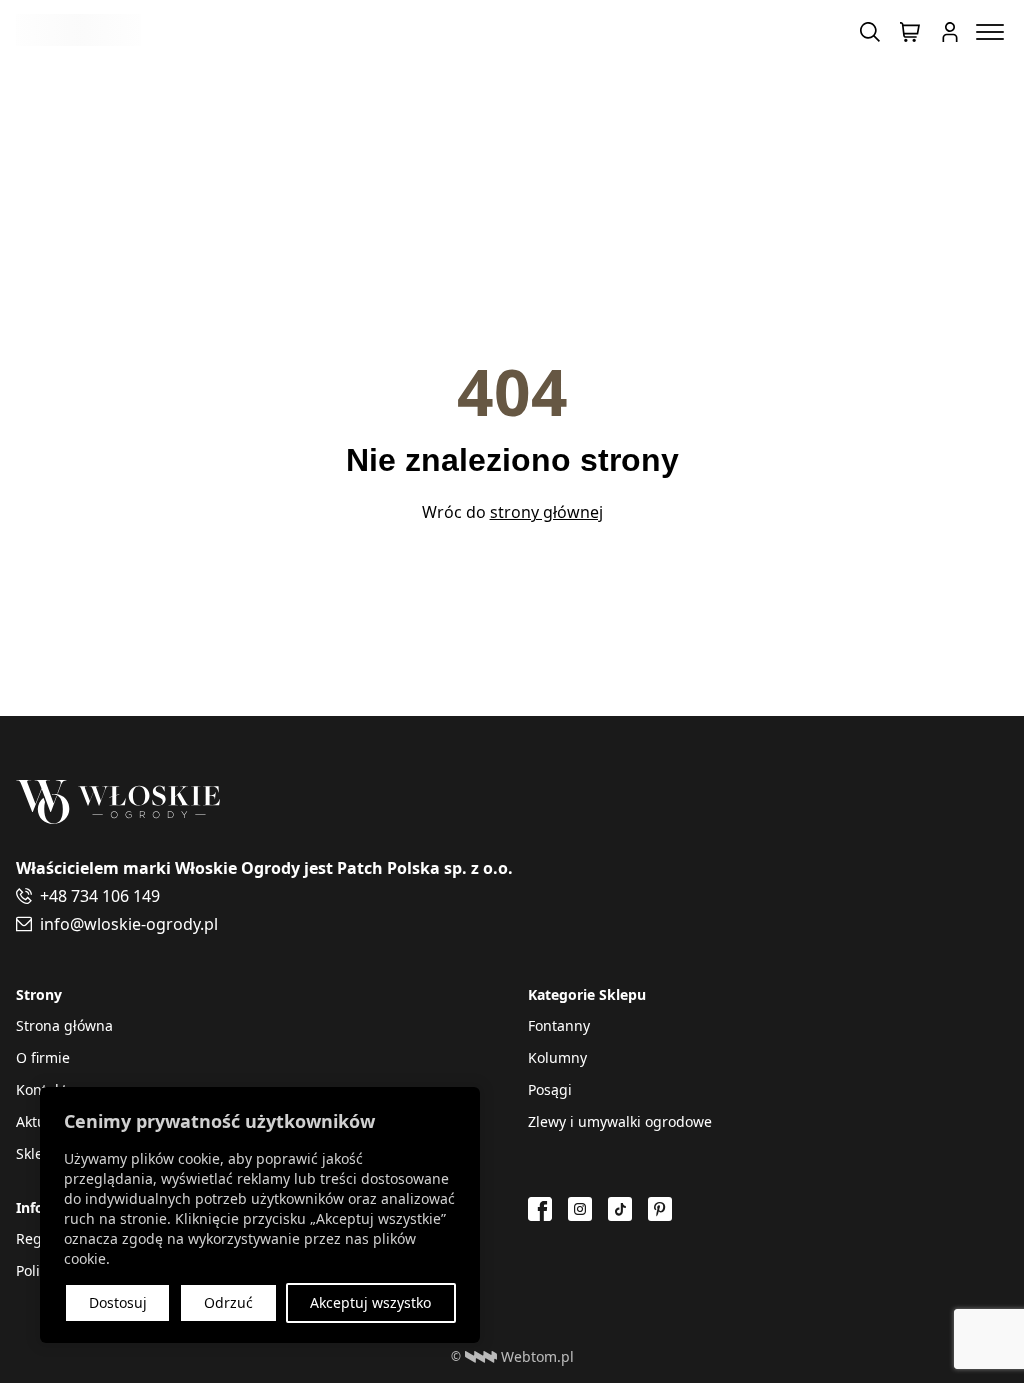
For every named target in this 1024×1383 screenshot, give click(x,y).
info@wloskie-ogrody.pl (129, 924)
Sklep (34, 1153)
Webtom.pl (537, 1356)
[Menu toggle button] (990, 32)
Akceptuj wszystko (370, 1302)
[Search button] (870, 32)
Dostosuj (118, 1302)
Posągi (550, 1089)
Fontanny (559, 1025)
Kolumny (557, 1057)
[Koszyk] (910, 32)
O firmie (43, 1057)
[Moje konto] (950, 32)
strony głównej (546, 512)
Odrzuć (228, 1302)
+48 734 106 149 (100, 896)
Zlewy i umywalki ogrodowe (620, 1121)
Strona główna (64, 1025)
